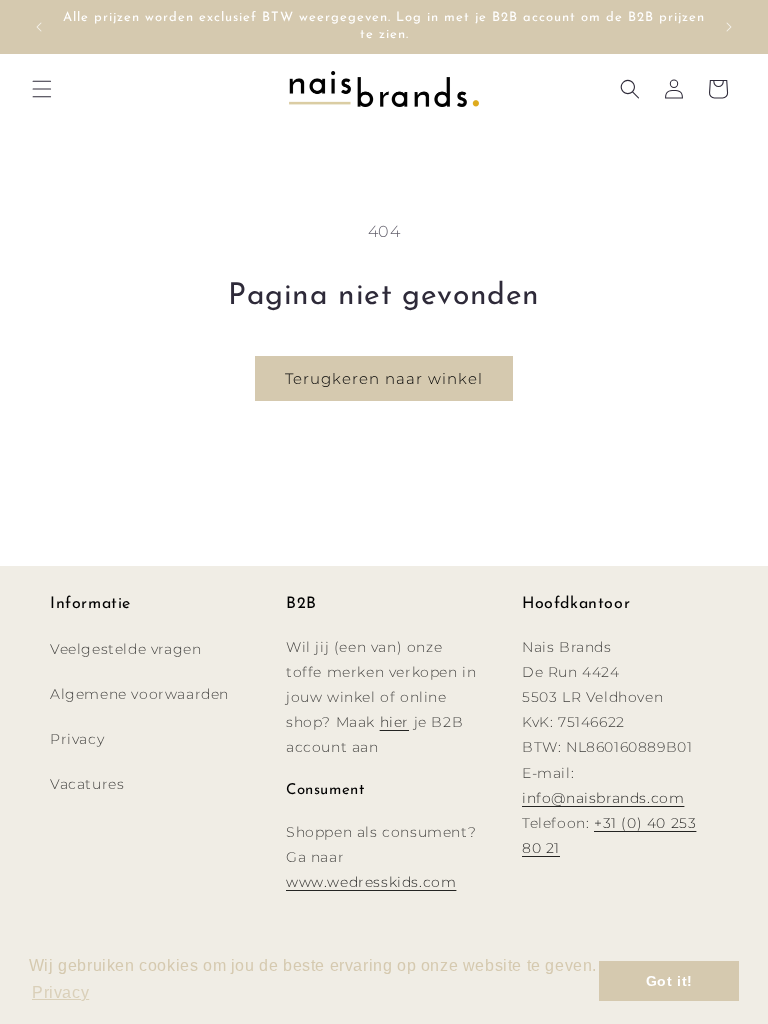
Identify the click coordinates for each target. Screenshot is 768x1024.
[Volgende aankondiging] (729, 27)
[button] (42, 89)
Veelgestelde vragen (125, 649)
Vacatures (87, 784)
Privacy (77, 739)
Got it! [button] (669, 981)
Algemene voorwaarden (139, 694)
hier (394, 722)
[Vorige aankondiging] (39, 27)
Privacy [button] (60, 992)
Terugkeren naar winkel (384, 378)
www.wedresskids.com (371, 882)
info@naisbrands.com (603, 798)
